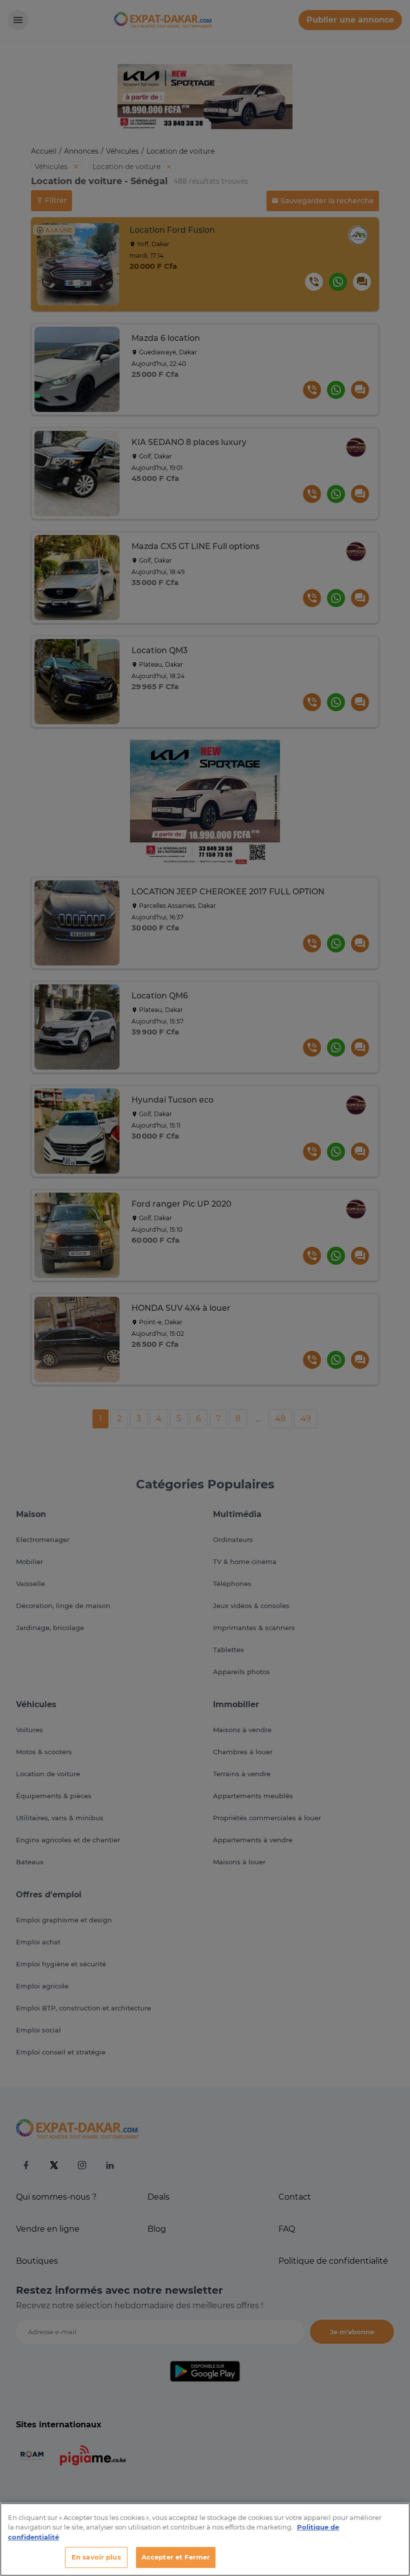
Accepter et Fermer (176, 2557)
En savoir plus (96, 2557)
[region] (205, 2539)
